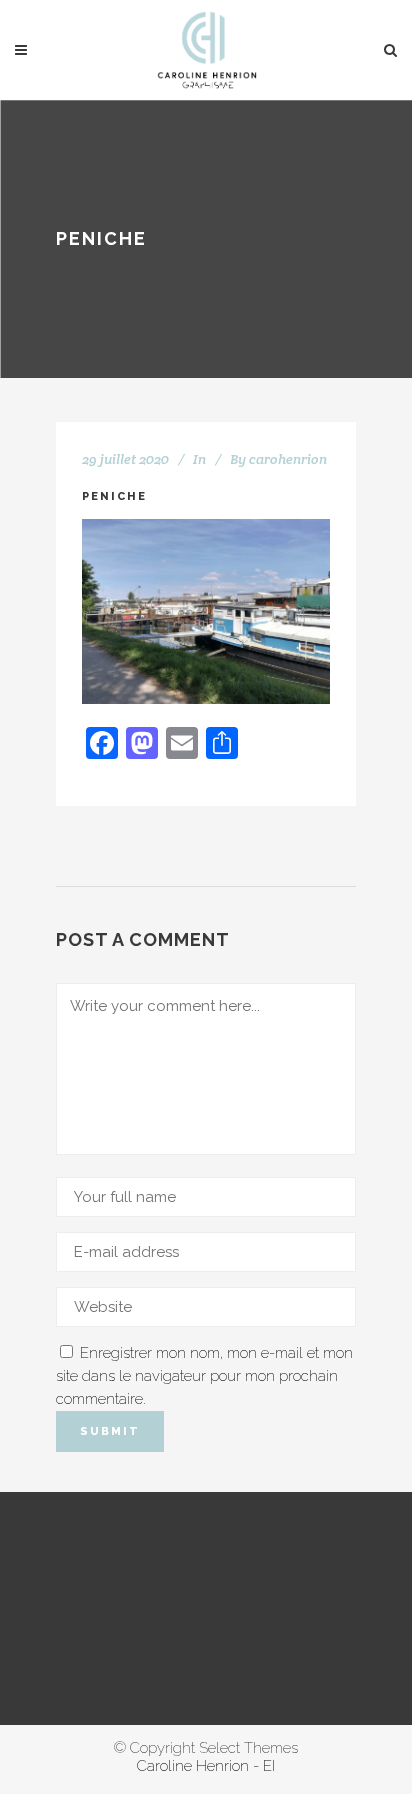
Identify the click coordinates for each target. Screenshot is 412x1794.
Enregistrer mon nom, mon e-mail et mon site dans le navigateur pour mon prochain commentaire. (204, 1376)
